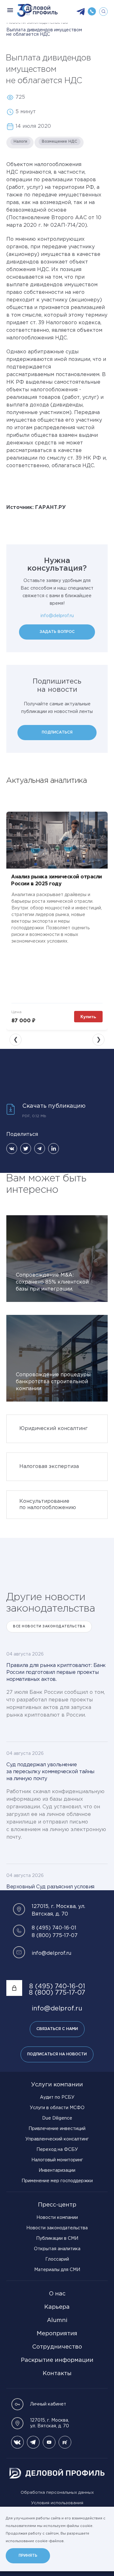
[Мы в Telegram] (33, 2442)
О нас (57, 2294)
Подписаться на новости (57, 2054)
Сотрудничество (57, 2347)
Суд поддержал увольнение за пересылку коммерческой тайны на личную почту (50, 1772)
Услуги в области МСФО (57, 2108)
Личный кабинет (48, 2404)
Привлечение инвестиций (57, 2129)
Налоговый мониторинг (57, 2160)
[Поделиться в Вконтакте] (12, 1149)
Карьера (57, 2307)
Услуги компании (57, 2085)
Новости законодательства (57, 2228)
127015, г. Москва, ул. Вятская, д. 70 (50, 2423)
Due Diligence (57, 2118)
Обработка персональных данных (57, 2493)
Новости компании (57, 2218)
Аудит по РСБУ (57, 2097)
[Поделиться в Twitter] (26, 1149)
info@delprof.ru (57, 616)
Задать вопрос (57, 632)
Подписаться (57, 732)
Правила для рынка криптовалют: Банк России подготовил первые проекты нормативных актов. (56, 1672)
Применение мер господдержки (57, 2181)
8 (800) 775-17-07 (55, 1936)
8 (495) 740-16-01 (54, 1928)
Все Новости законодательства (49, 1627)
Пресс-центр (57, 2205)
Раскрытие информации (57, 2360)
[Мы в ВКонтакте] (17, 2442)
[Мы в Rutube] (65, 2442)
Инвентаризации (57, 2170)
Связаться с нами (57, 2029)
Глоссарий (57, 2259)
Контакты (57, 2374)
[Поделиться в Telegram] (40, 1149)
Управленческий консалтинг (57, 2139)
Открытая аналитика (57, 2249)
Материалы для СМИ (57, 2270)
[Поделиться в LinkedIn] (54, 1149)
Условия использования (57, 2503)
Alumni (57, 2320)
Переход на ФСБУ (57, 2150)
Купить (88, 1017)
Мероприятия (57, 2334)
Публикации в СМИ (57, 2239)
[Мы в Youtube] (49, 2442)
